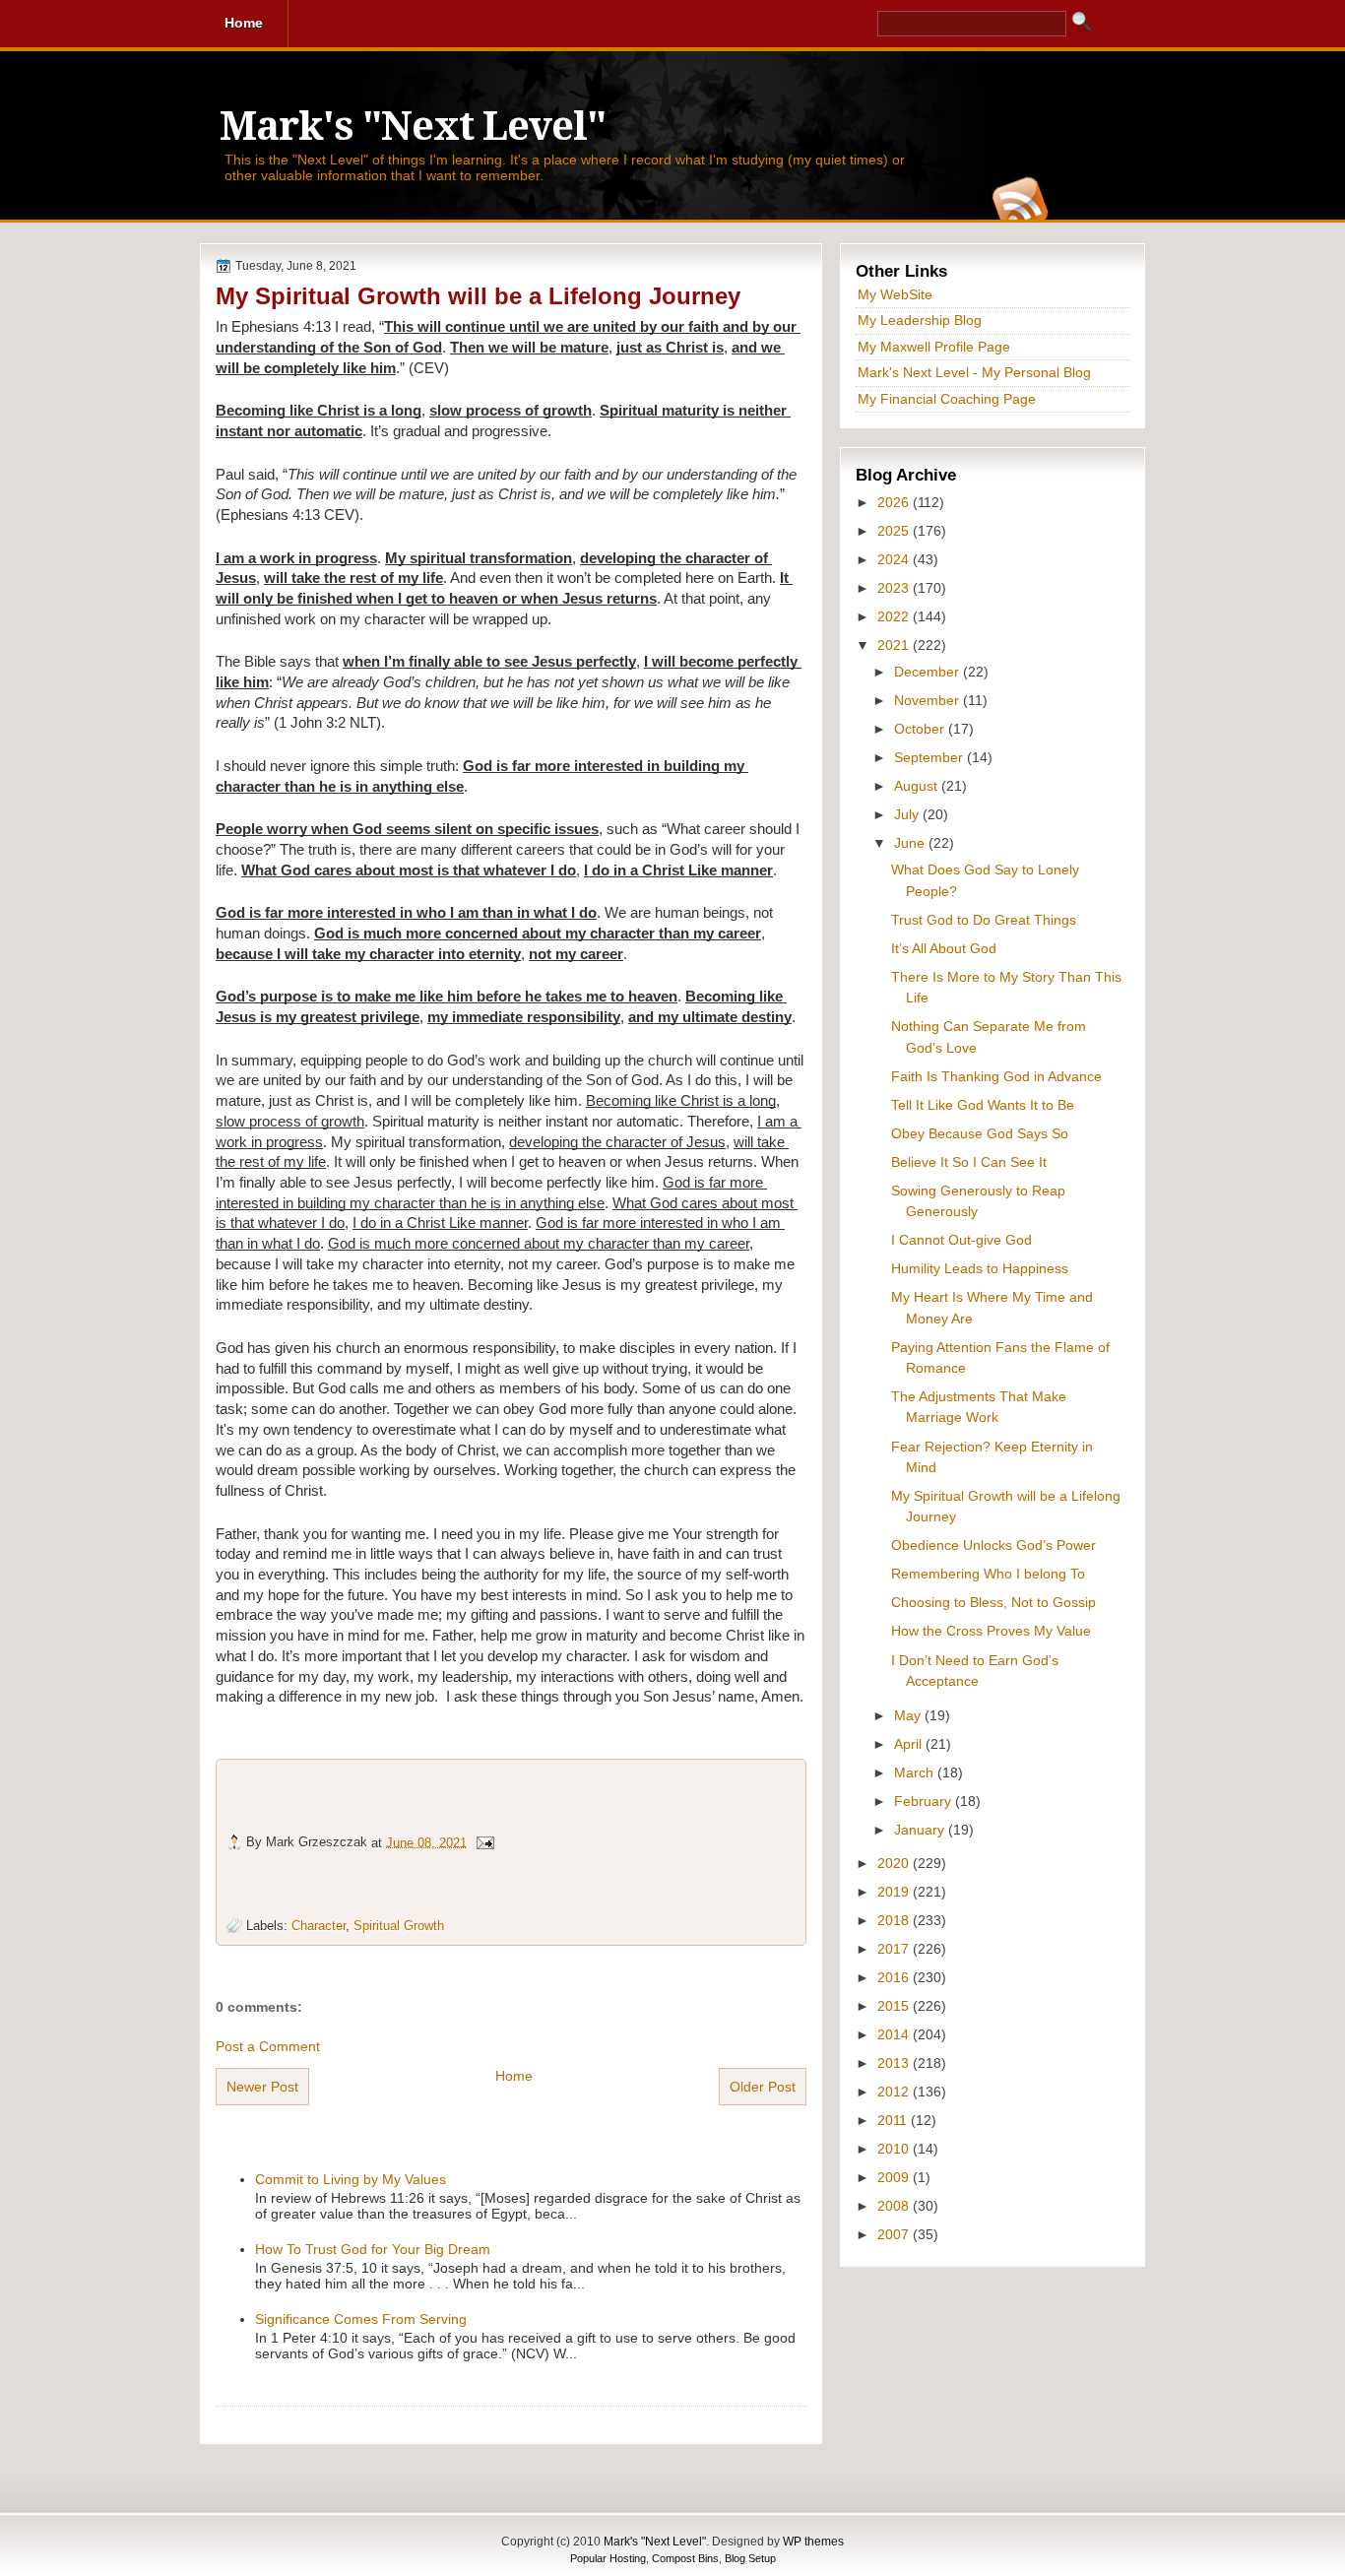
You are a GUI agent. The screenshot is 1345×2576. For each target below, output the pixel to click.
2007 (895, 2234)
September (930, 757)
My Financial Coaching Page (947, 399)
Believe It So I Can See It (969, 1162)
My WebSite (895, 294)
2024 (895, 559)
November (929, 700)
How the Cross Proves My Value (991, 1631)
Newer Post (262, 2087)
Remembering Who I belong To (988, 1574)
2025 (895, 531)
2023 (895, 588)
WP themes (813, 2542)
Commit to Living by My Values (351, 2179)
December (929, 672)
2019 (895, 1892)
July (908, 814)
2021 (895, 645)
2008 (895, 2206)
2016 (895, 1977)
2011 (894, 2120)
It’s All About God (944, 948)
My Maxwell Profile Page (934, 347)
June (911, 843)
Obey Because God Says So (980, 1133)
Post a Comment (268, 2046)
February (925, 1801)
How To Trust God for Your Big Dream (373, 2249)
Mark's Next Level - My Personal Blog (974, 372)
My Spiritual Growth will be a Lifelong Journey (478, 296)
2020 (895, 1863)
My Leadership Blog (920, 320)
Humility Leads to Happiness (980, 1268)
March (916, 1772)
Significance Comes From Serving (361, 2319)
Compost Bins (685, 2558)
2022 (895, 616)
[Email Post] (484, 1842)
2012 (895, 2092)
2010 (895, 2149)
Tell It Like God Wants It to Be (983, 1105)
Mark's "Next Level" (413, 127)
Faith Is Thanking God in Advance (996, 1076)
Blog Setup (750, 2558)
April (910, 1744)
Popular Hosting (608, 2558)
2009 (895, 2177)
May (909, 1715)
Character (319, 1926)
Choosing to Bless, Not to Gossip (993, 1602)
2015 (895, 2006)
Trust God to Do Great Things (984, 920)
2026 (895, 502)
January (921, 1830)
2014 (895, 2034)
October (921, 729)
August (918, 786)
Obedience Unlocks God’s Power (993, 1545)
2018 (895, 1920)
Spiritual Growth (399, 1926)
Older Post (763, 2087)
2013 (895, 2063)
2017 (895, 1949)
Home (514, 2076)
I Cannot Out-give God (961, 1240)
